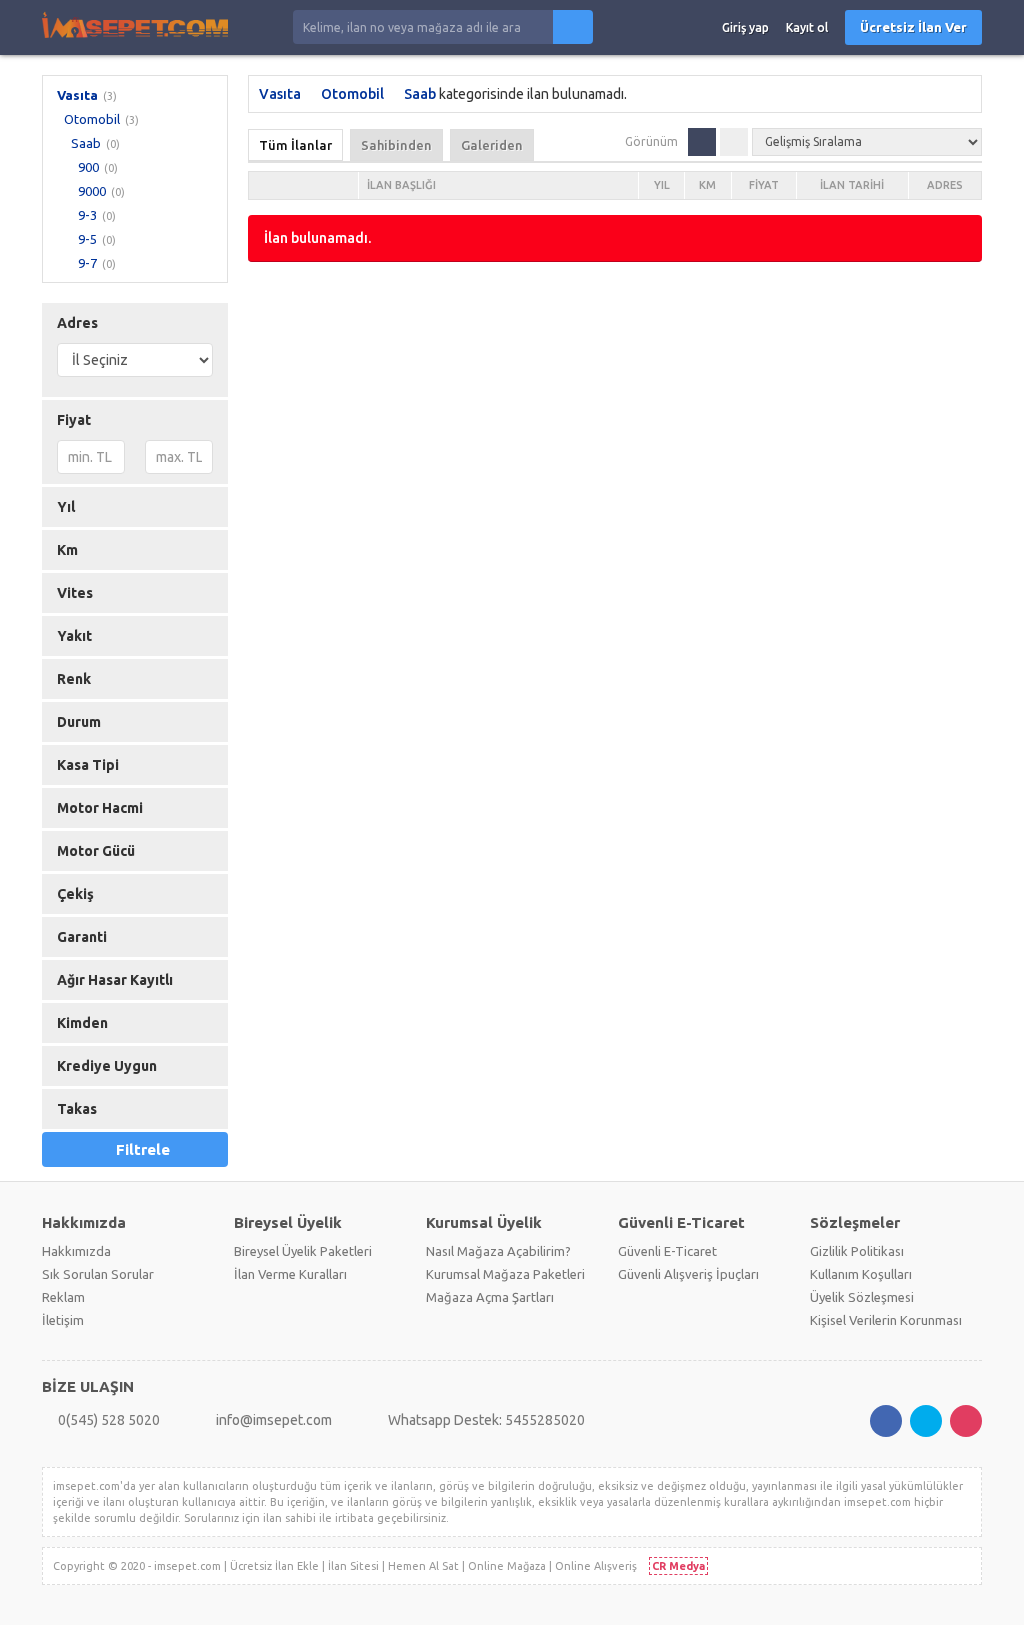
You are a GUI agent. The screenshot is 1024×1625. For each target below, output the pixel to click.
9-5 (87, 239)
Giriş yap (745, 27)
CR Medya (678, 1566)
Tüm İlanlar (295, 145)
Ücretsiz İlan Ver (913, 27)
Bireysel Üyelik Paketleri (303, 1251)
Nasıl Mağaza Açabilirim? (498, 1251)
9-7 (87, 263)
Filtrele (143, 1149)
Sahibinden (396, 145)
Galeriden (492, 145)
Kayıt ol (807, 27)
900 (88, 167)
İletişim (63, 1320)
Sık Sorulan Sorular (98, 1274)
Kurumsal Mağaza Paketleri (505, 1274)
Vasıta (77, 95)
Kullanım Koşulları (861, 1274)
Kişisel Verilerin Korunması (886, 1320)
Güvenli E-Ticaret (667, 1251)
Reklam (63, 1297)
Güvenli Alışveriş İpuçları (688, 1274)
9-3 (87, 215)
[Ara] (573, 27)
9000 (92, 191)
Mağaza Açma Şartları (490, 1297)
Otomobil (92, 119)
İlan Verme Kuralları (290, 1274)
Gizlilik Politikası (857, 1251)
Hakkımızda (76, 1251)
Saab (86, 143)
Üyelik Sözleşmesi (862, 1297)
